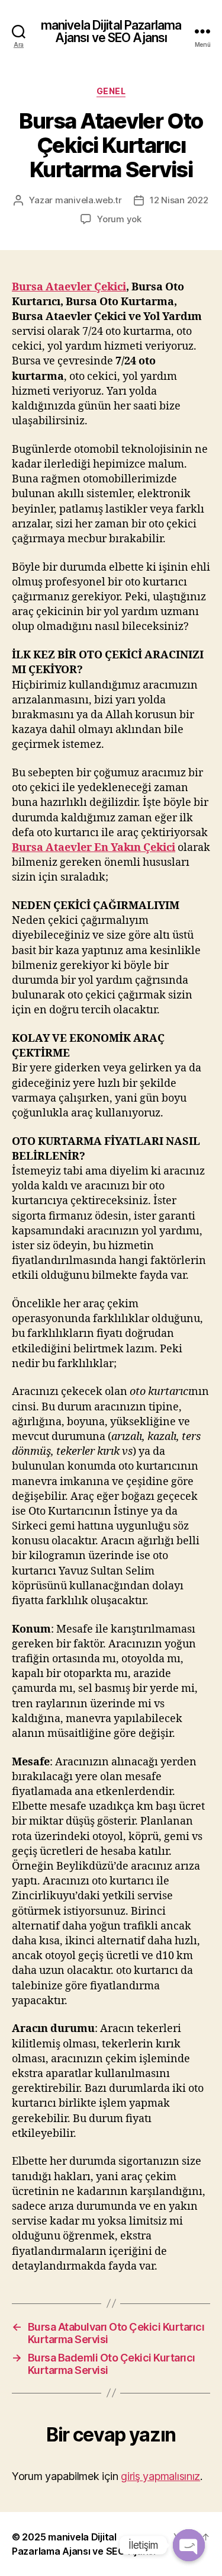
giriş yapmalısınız (160, 2476)
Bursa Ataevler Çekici (69, 287)
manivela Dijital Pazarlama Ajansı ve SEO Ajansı (111, 31)
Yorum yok (119, 219)
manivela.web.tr (89, 200)
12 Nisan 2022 (179, 200)
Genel (111, 91)
